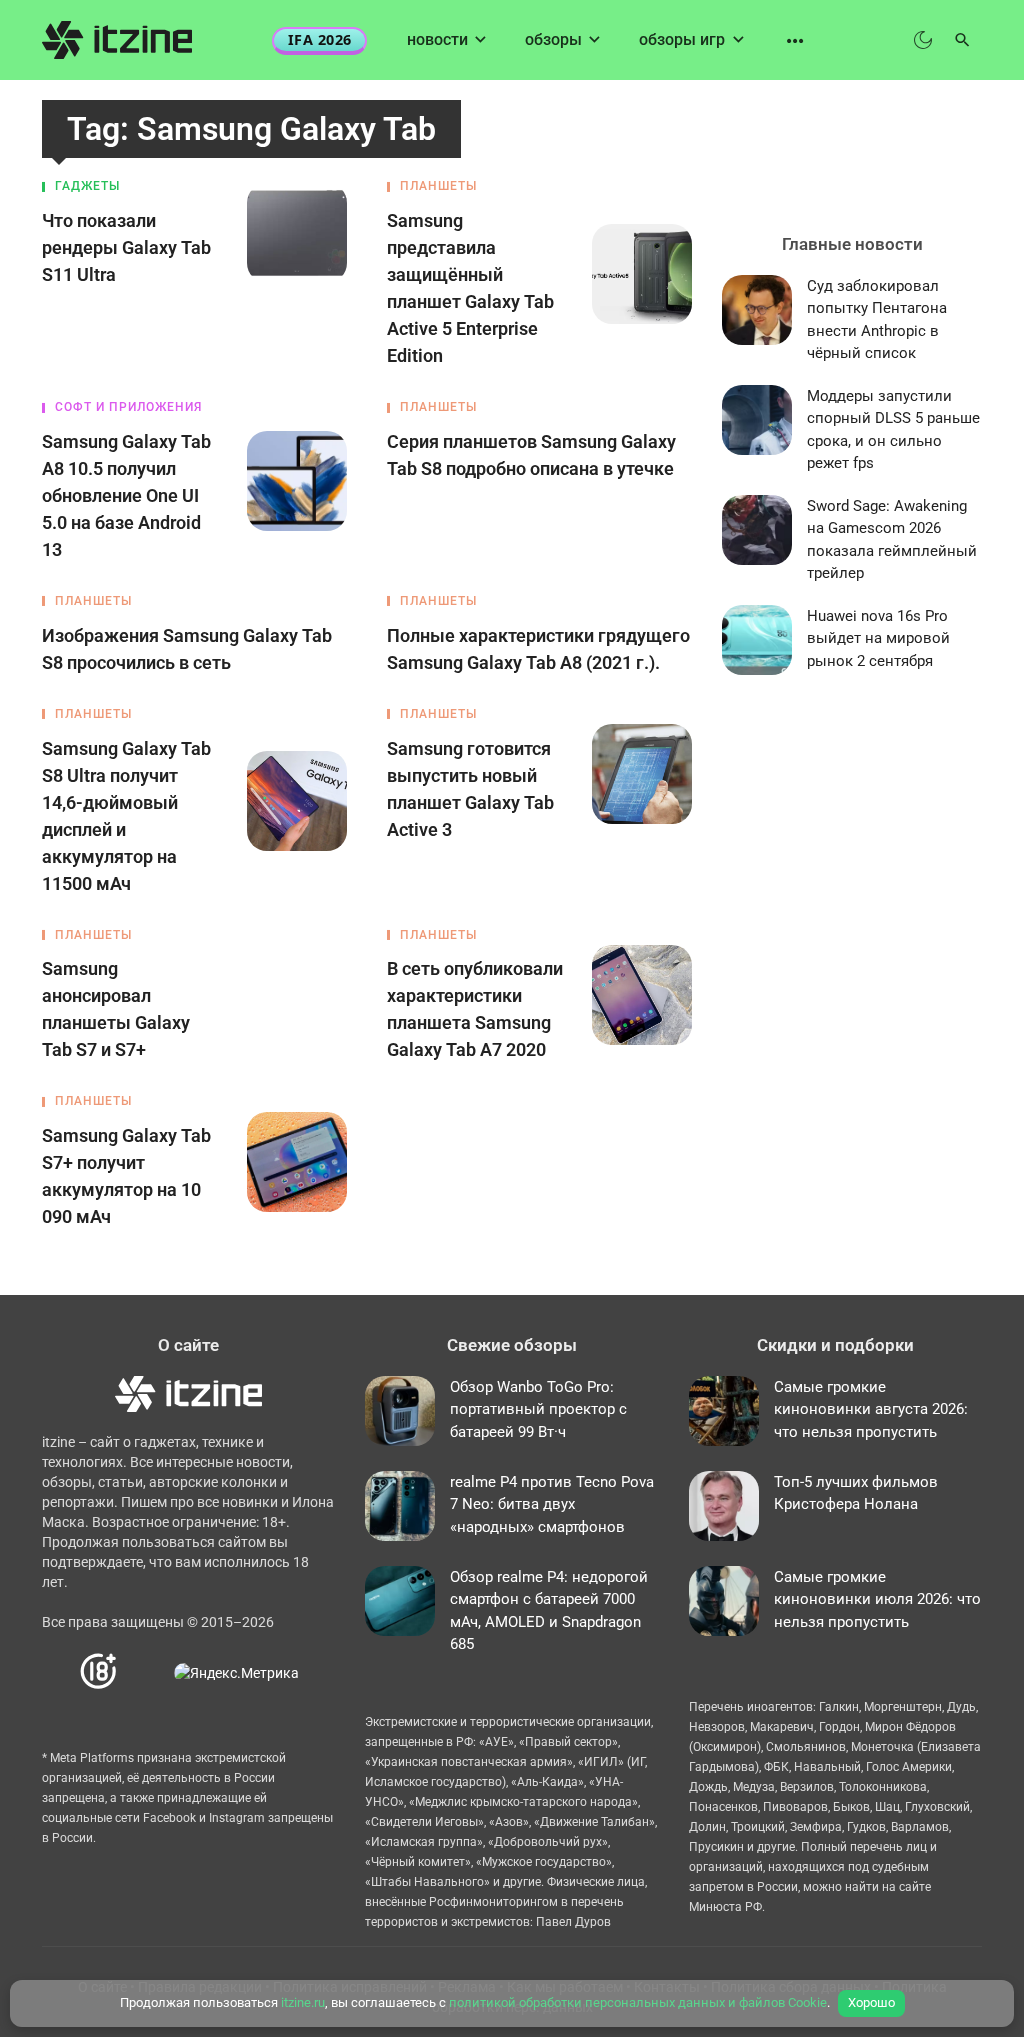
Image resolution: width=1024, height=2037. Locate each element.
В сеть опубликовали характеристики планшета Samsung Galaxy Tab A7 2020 (475, 1009)
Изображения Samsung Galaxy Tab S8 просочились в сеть (187, 649)
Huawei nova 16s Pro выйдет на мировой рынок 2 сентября (878, 638)
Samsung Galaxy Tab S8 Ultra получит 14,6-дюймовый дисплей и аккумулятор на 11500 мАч (126, 816)
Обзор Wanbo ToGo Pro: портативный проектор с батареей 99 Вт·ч (538, 1409)
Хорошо (871, 2002)
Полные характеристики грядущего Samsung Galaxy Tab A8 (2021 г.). (538, 649)
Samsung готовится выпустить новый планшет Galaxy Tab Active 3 (470, 789)
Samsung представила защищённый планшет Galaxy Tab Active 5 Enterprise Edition (470, 288)
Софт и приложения (128, 407)
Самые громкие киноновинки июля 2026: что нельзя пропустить (877, 1599)
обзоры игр (682, 39)
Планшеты (438, 186)
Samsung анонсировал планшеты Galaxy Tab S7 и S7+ (116, 1009)
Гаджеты (87, 186)
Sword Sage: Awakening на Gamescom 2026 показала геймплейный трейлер (892, 540)
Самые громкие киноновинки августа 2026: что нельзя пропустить (871, 1409)
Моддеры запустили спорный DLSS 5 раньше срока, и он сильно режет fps (893, 430)
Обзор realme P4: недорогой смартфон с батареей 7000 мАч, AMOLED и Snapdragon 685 (549, 1611)
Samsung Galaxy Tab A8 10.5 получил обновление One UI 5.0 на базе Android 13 (126, 495)
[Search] (962, 40)
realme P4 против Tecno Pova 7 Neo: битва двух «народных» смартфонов (552, 1504)
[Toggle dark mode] (923, 40)
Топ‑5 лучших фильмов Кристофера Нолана (856, 1493)
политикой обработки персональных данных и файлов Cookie (638, 2002)
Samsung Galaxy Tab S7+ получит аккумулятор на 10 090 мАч (126, 1176)
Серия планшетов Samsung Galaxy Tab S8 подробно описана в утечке (531, 455)
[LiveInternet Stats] (146, 1672)
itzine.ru (303, 2002)
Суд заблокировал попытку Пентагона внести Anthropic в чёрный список (877, 320)
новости (437, 39)
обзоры (553, 39)
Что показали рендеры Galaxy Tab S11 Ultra (126, 247)
